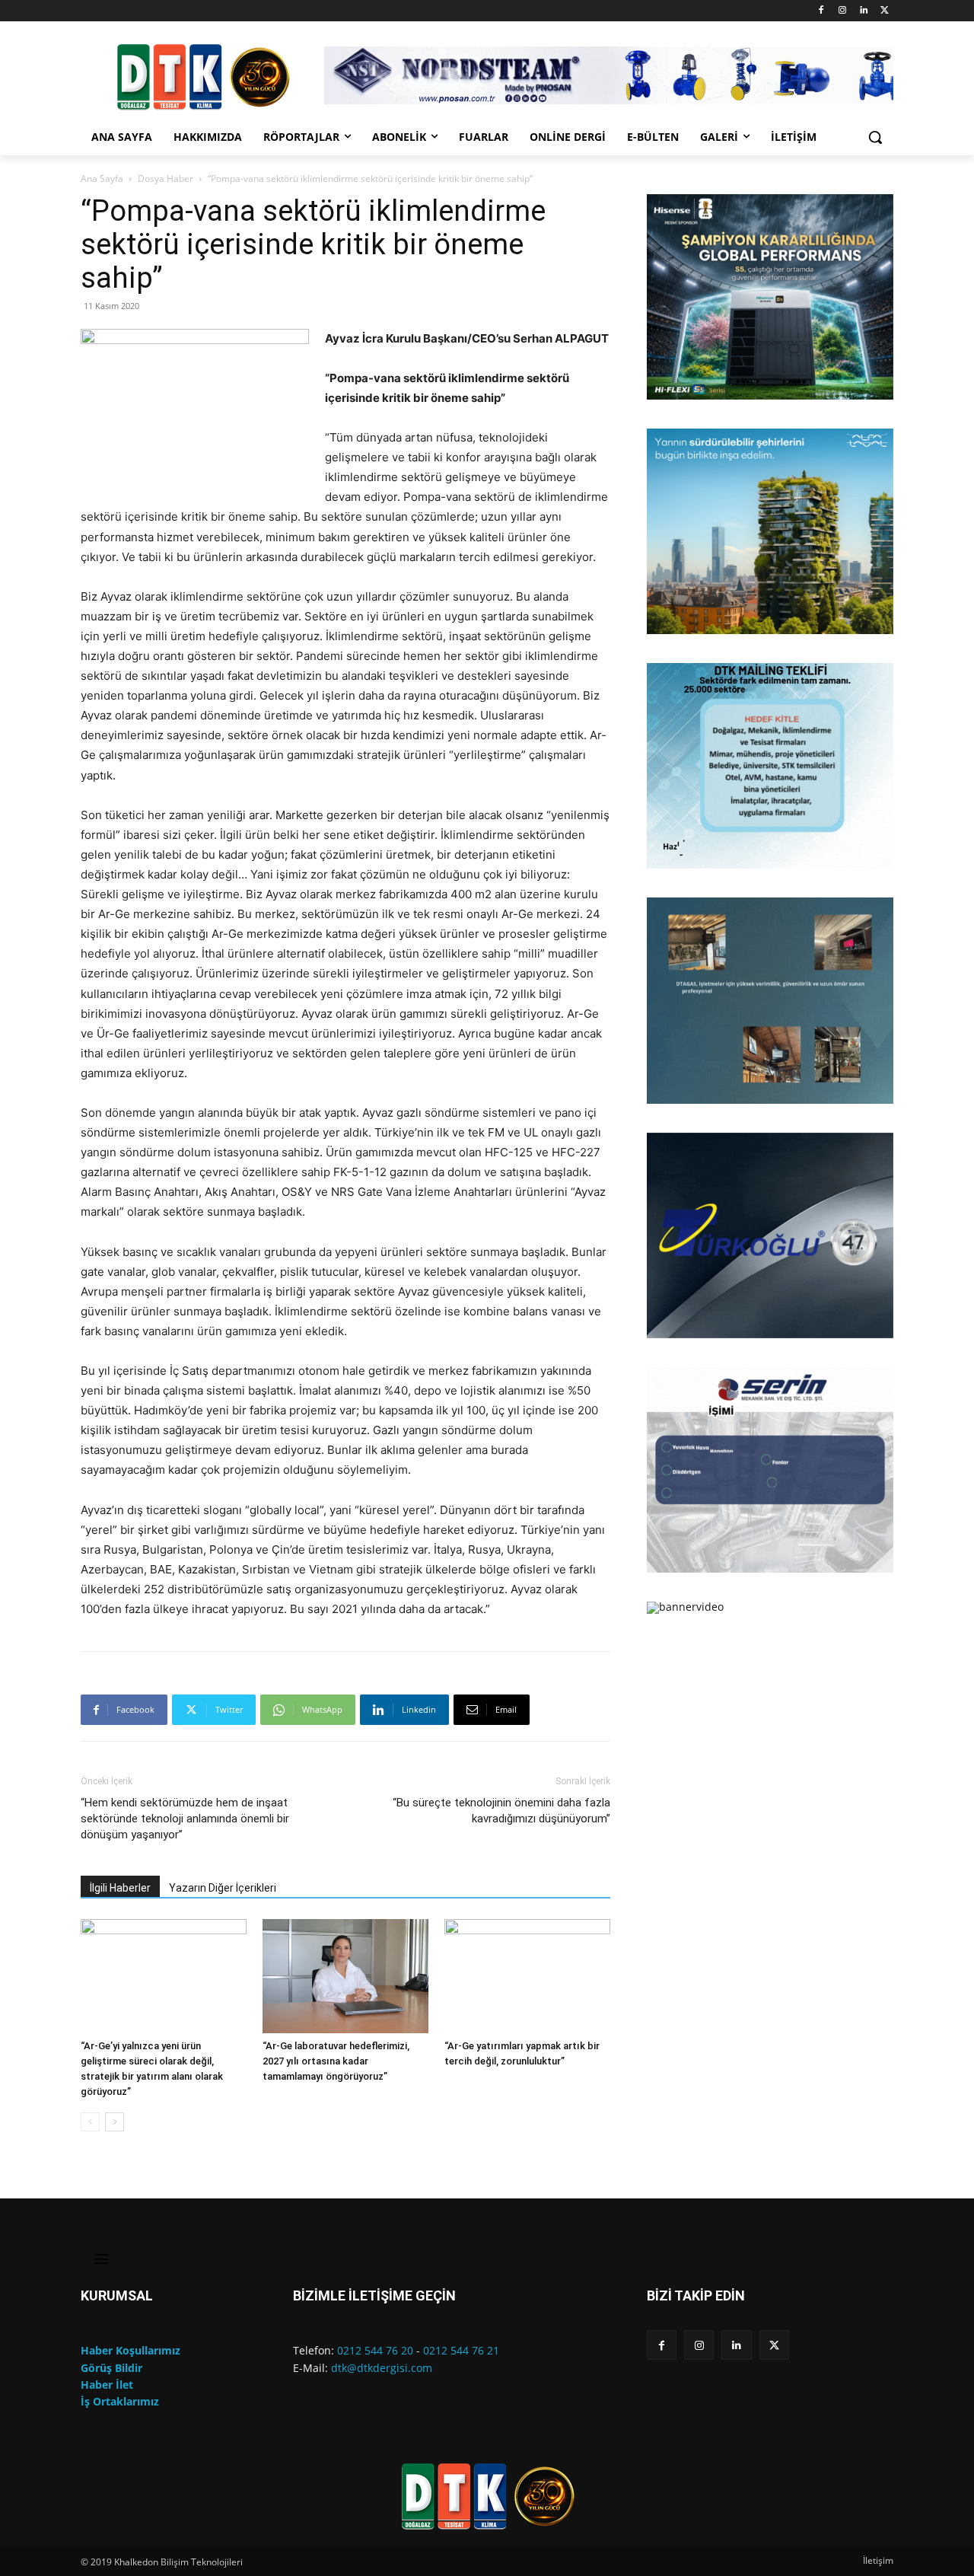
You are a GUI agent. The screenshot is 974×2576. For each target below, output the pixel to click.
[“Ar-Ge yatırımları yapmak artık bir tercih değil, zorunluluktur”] (527, 1976)
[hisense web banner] (770, 297)
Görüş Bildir (111, 2368)
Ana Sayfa (102, 179)
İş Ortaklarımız (120, 2401)
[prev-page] (90, 2122)
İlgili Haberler (120, 1888)
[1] (660, 387)
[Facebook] (821, 11)
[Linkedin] (863, 11)
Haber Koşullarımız (131, 2350)
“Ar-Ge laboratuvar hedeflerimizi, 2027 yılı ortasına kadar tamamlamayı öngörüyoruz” (336, 2061)
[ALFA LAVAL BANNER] (770, 531)
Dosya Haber (166, 179)
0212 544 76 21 (461, 2350)
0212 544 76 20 (375, 2350)
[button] (875, 137)
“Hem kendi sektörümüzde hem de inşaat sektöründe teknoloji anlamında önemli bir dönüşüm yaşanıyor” (185, 1819)
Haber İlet (107, 2385)
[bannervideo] (770, 1608)
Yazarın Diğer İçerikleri (223, 1888)
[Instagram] (843, 11)
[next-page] (115, 2122)
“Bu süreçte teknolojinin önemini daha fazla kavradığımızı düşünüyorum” (501, 1811)
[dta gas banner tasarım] (770, 1000)
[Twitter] (885, 11)
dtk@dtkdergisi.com (382, 2368)
